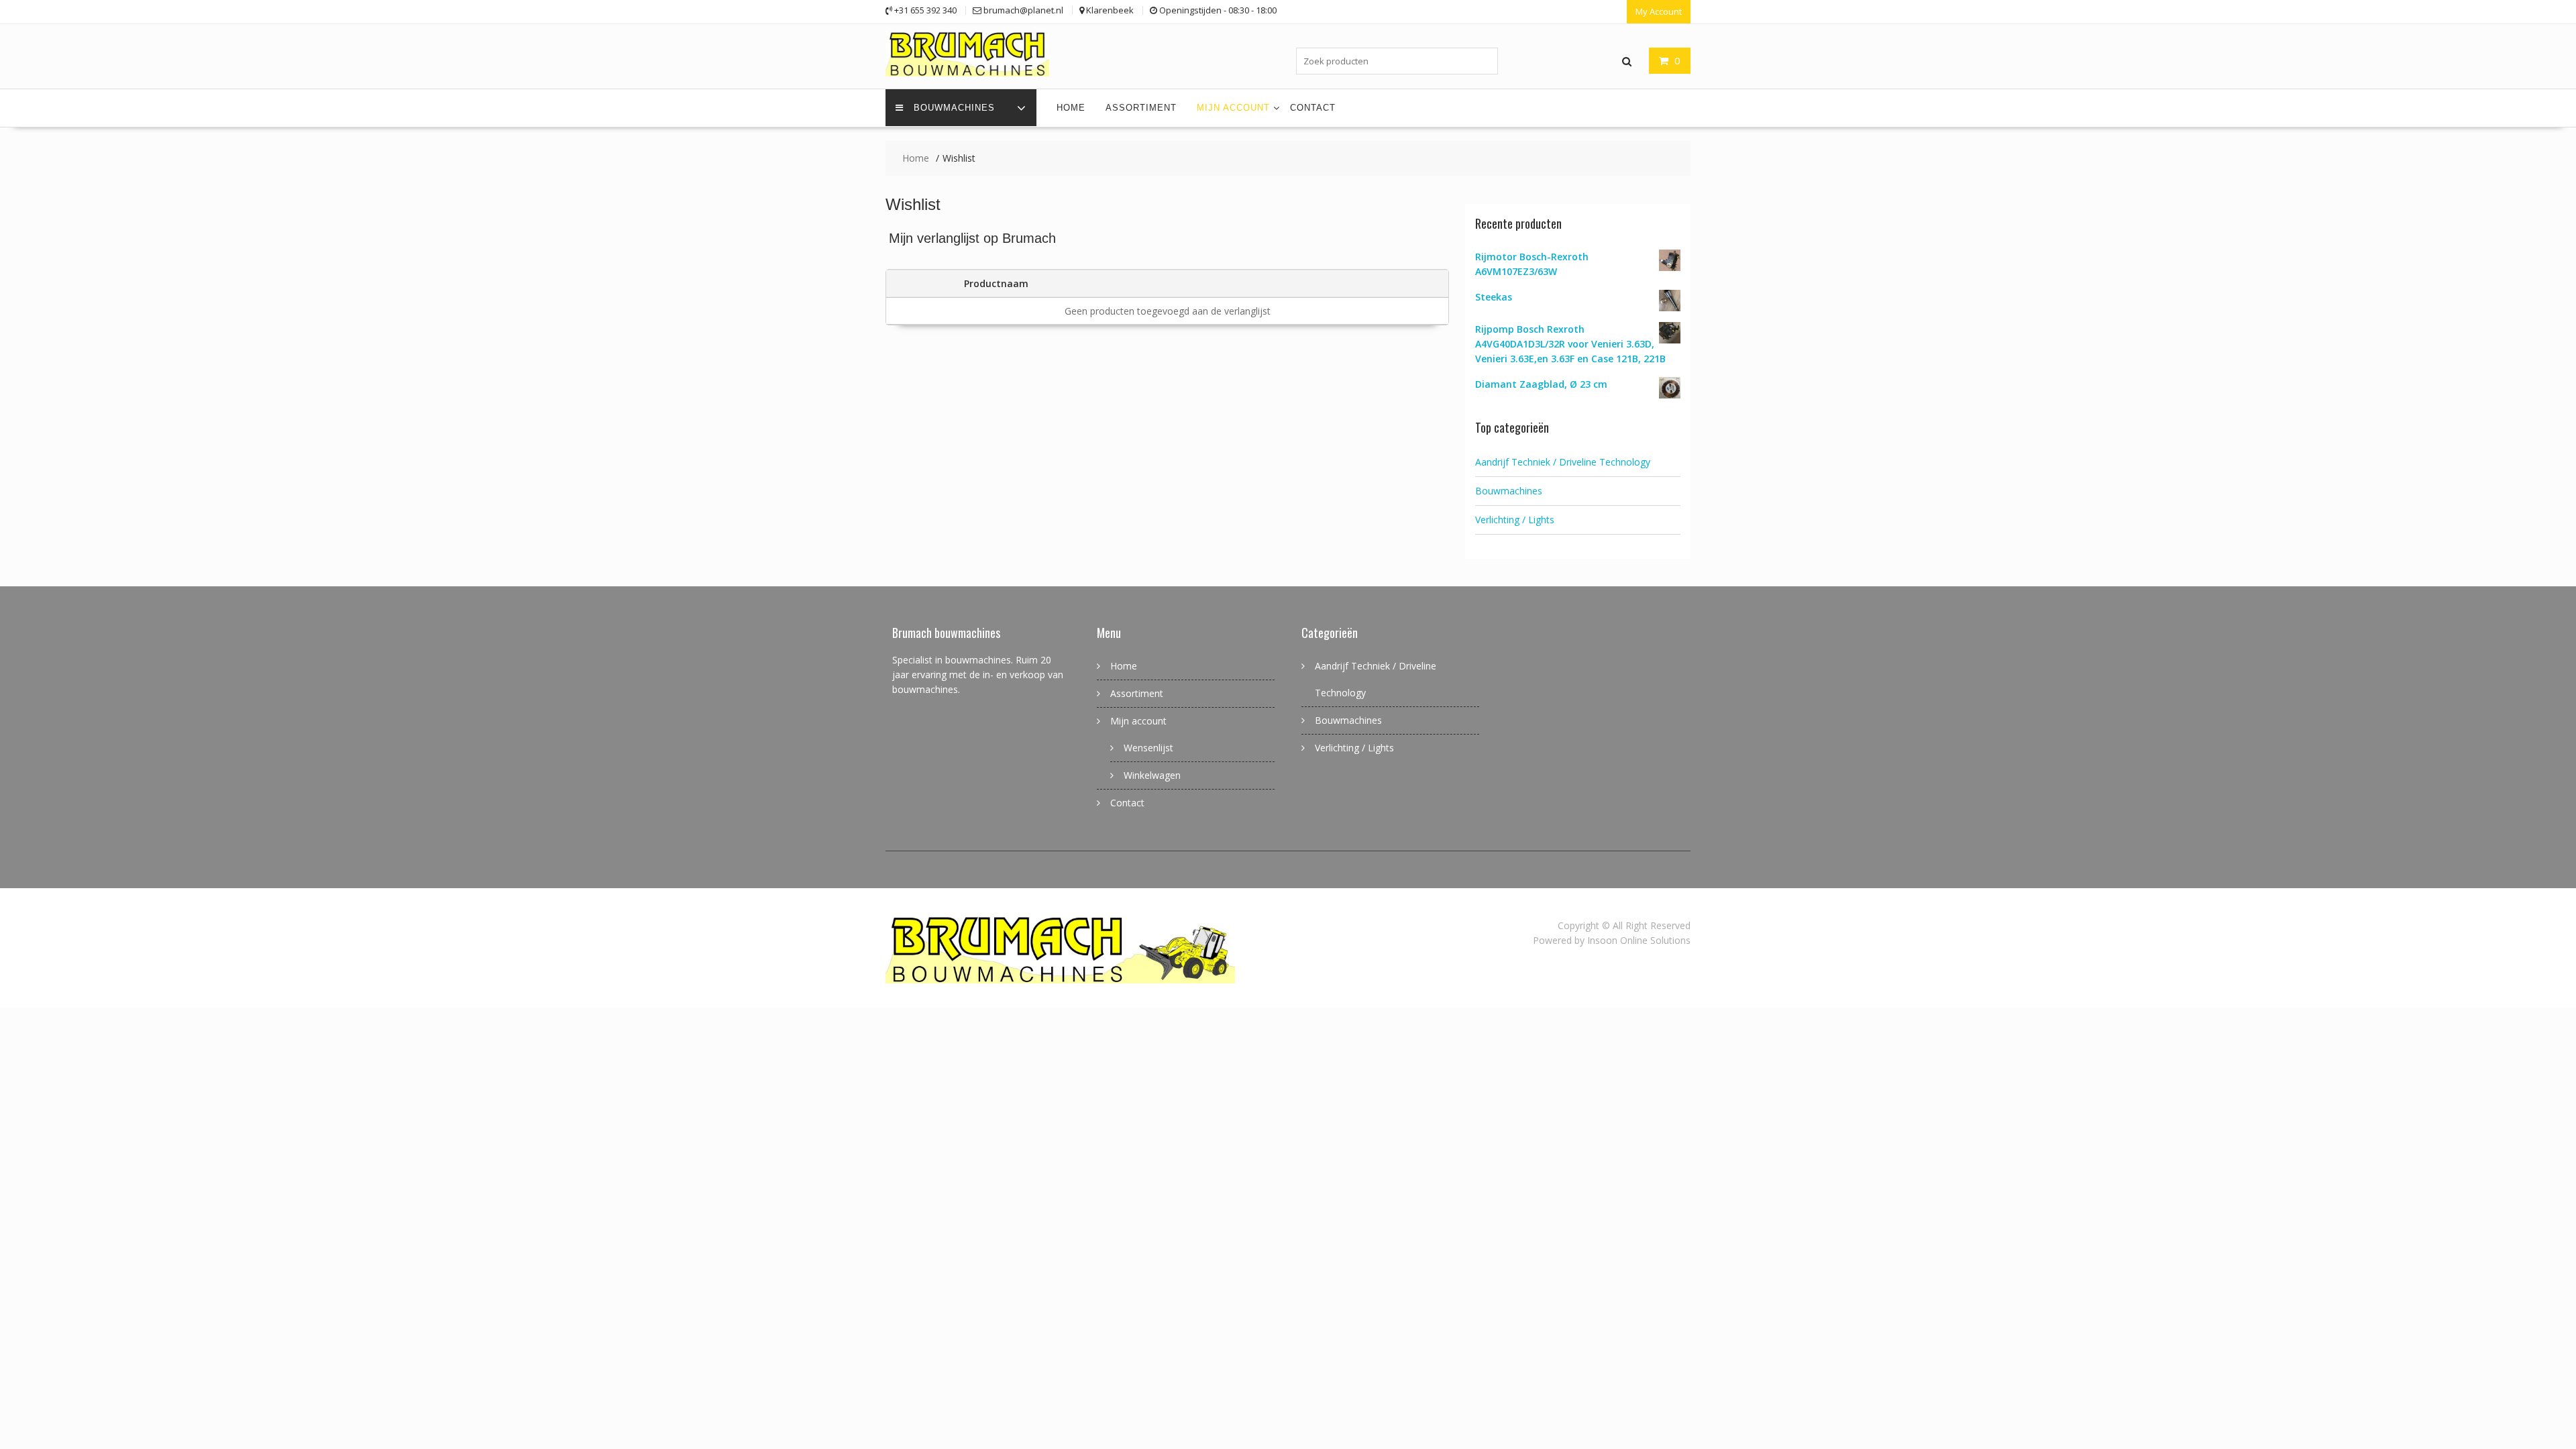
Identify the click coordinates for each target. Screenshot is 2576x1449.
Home (1071, 108)
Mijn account (1233, 108)
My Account (1659, 11)
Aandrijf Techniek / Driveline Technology (1563, 462)
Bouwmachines (954, 108)
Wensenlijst (1148, 748)
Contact (1313, 108)
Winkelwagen (1152, 775)
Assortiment (1141, 108)
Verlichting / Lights (1515, 520)
